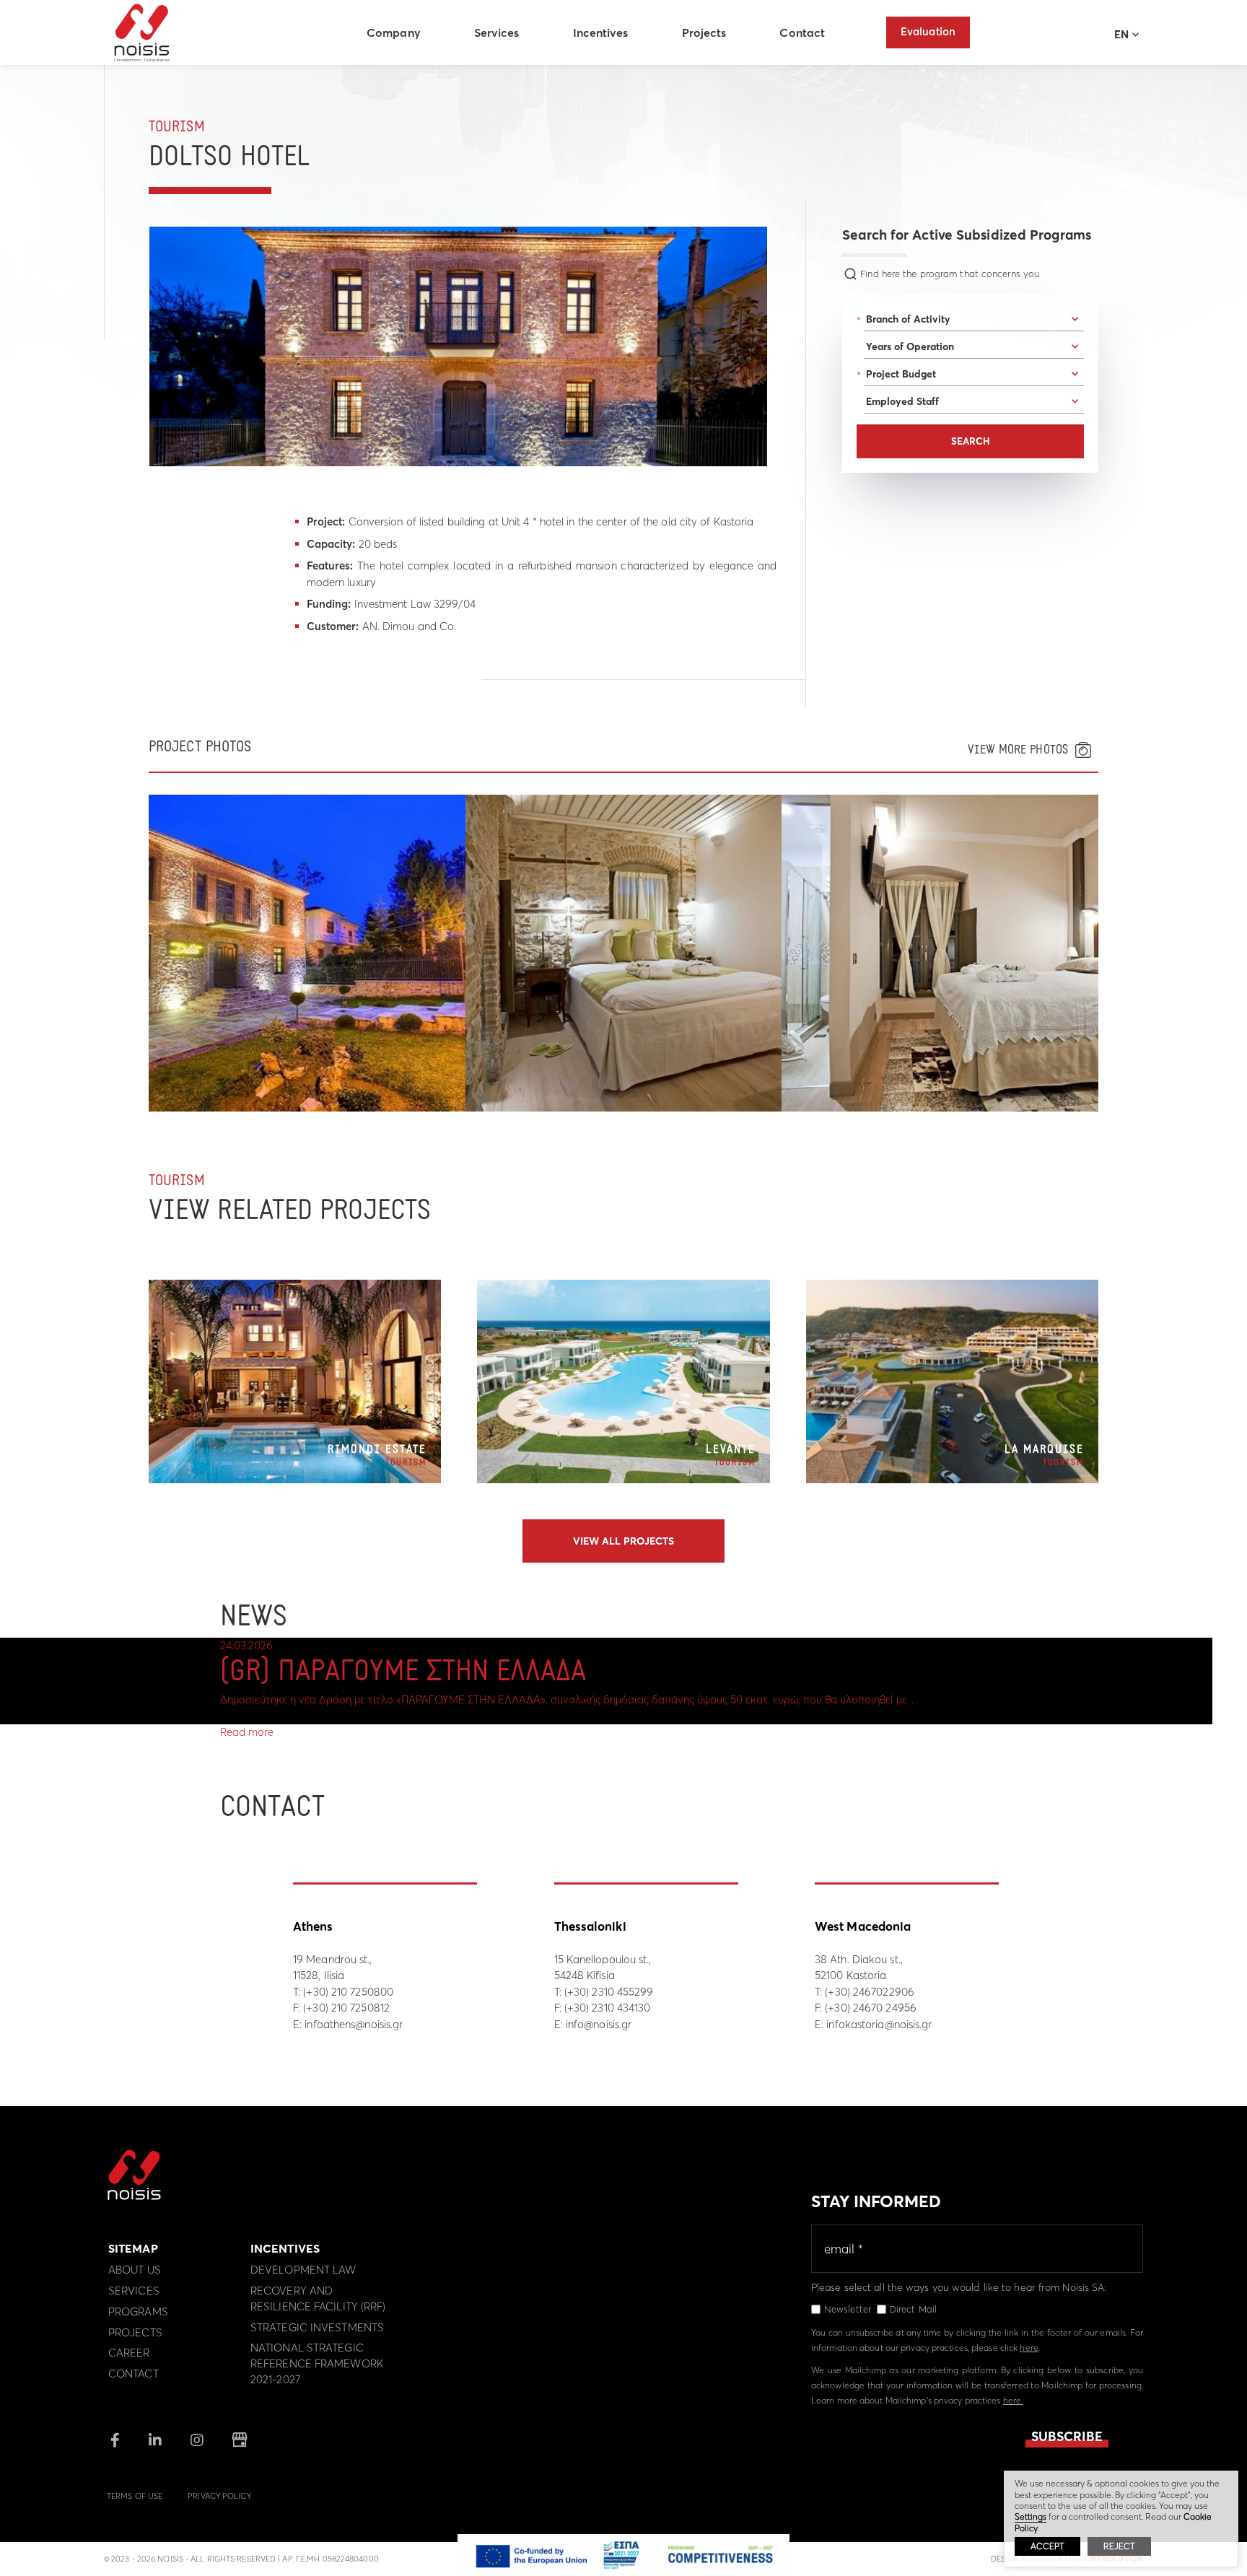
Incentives (601, 32)
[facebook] (115, 2441)
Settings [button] (1031, 2516)
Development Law (303, 2270)
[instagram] (197, 2441)
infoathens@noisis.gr (354, 2024)
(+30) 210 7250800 (348, 1992)
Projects (704, 32)
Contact (802, 32)
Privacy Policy (219, 2496)
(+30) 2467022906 (870, 1992)
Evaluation (928, 31)
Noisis (142, 33)
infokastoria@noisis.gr (879, 2024)
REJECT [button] (1119, 2546)
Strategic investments (317, 2327)
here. (1013, 2400)
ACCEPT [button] (1047, 2546)
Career (129, 2353)
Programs (138, 2311)
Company (394, 32)
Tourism (177, 127)
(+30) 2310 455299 (609, 1992)
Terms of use (135, 2496)
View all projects (623, 1541)
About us (135, 2270)
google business (240, 2440)
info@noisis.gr (599, 2024)
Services (497, 32)
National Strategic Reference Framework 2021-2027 (317, 2363)
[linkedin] (155, 2441)
